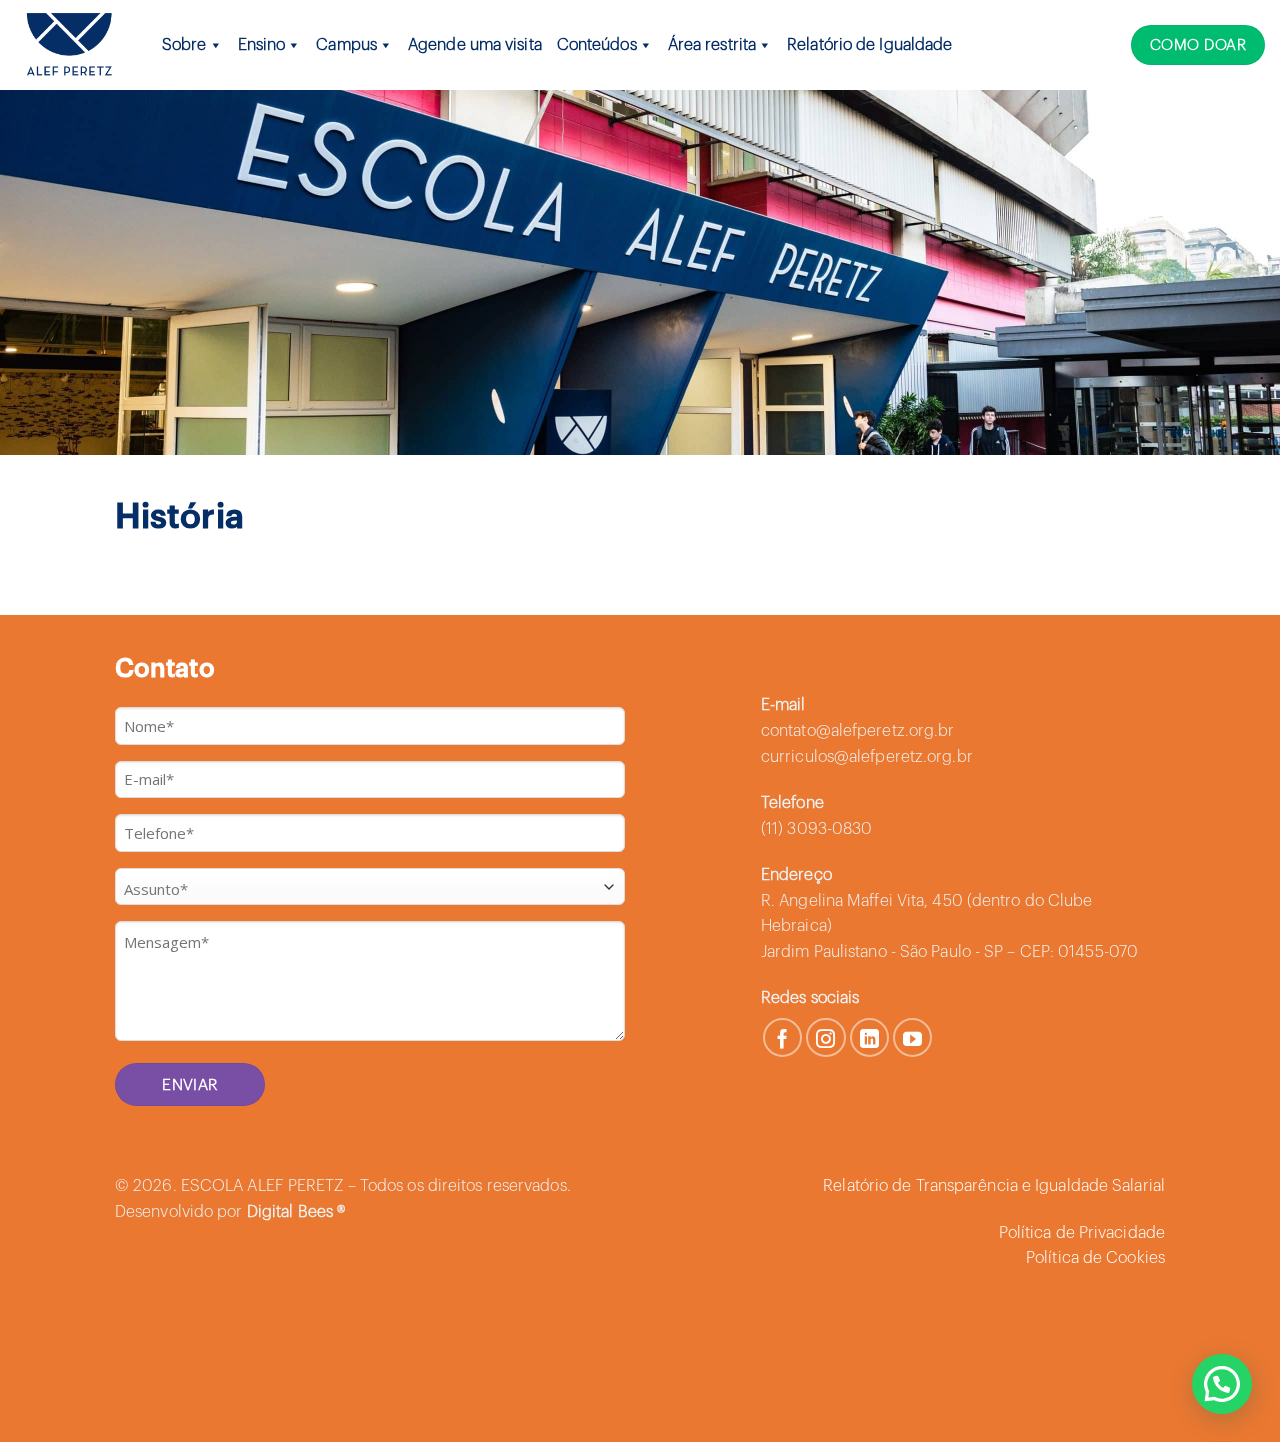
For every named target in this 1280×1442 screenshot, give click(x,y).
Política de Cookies (1095, 1258)
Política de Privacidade (1082, 1233)
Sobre (184, 45)
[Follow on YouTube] (913, 1038)
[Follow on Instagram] (826, 1038)
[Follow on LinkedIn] (870, 1038)
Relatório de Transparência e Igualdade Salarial (994, 1186)
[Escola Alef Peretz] (68, 44)
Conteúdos (597, 45)
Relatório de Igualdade (869, 45)
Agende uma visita (475, 45)
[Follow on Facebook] (783, 1038)
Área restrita (712, 45)
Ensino (262, 45)
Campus (346, 45)
